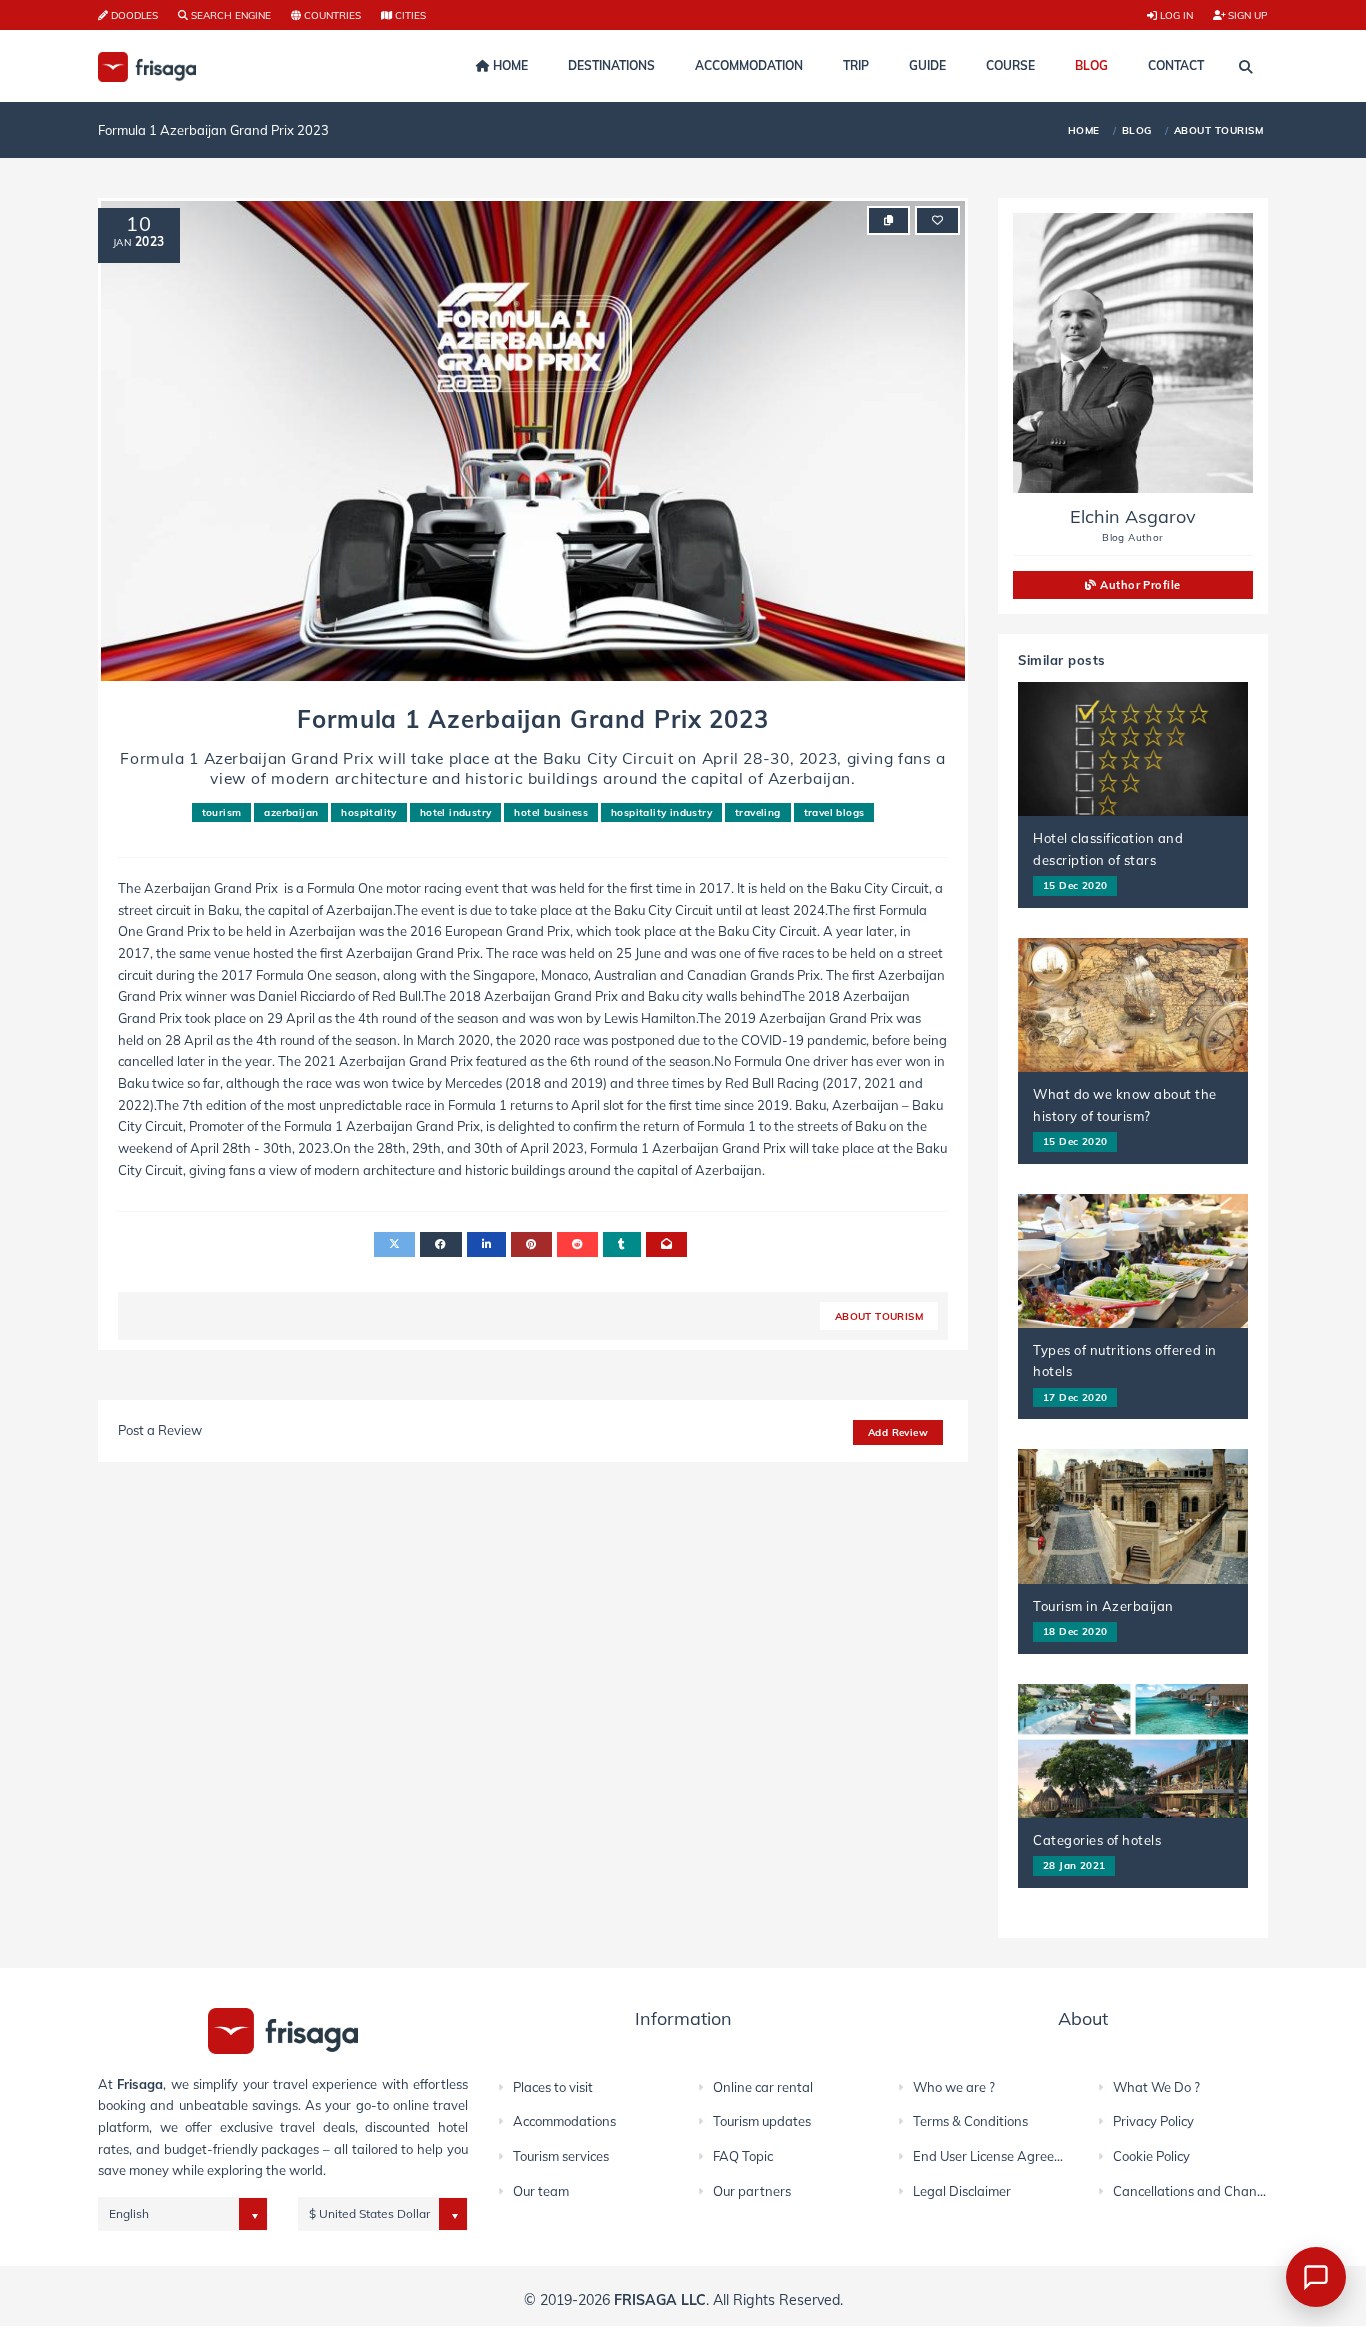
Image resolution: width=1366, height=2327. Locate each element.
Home (509, 65)
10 (139, 224)
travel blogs (834, 812)
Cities (409, 15)
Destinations (611, 65)
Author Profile (1139, 585)
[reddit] (577, 1244)
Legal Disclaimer (962, 2191)
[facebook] (440, 1244)
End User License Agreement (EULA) (1021, 2156)
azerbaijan (291, 812)
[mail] (666, 1244)
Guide (927, 65)
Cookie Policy (1151, 2156)
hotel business (551, 812)
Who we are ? (954, 2087)
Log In (1175, 15)
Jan (122, 242)
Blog (1091, 65)
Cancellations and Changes (1195, 2191)
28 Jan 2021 (1074, 1865)
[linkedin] (486, 1244)
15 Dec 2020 (1075, 885)
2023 (150, 241)
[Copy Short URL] (888, 220)
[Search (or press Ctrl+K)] (1246, 67)
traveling (758, 812)
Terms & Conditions (970, 2121)
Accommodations (564, 2121)
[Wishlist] (937, 220)
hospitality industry (661, 812)
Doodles (133, 15)
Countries (331, 15)
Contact (1176, 65)
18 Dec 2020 (1075, 1631)
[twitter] (394, 1244)
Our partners (752, 2191)
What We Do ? (1156, 2087)
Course (1010, 65)
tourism (222, 812)
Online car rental (763, 2087)
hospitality (368, 812)
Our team (541, 2191)
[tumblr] (621, 1244)
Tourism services (561, 2156)
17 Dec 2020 (1075, 1397)
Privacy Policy (1153, 2121)
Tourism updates (762, 2121)
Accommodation (749, 65)
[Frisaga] (283, 2029)
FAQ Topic (743, 2156)
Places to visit (553, 2087)
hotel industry (456, 812)
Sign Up (1246, 15)
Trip (856, 65)
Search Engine (229, 15)
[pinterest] (531, 1244)
